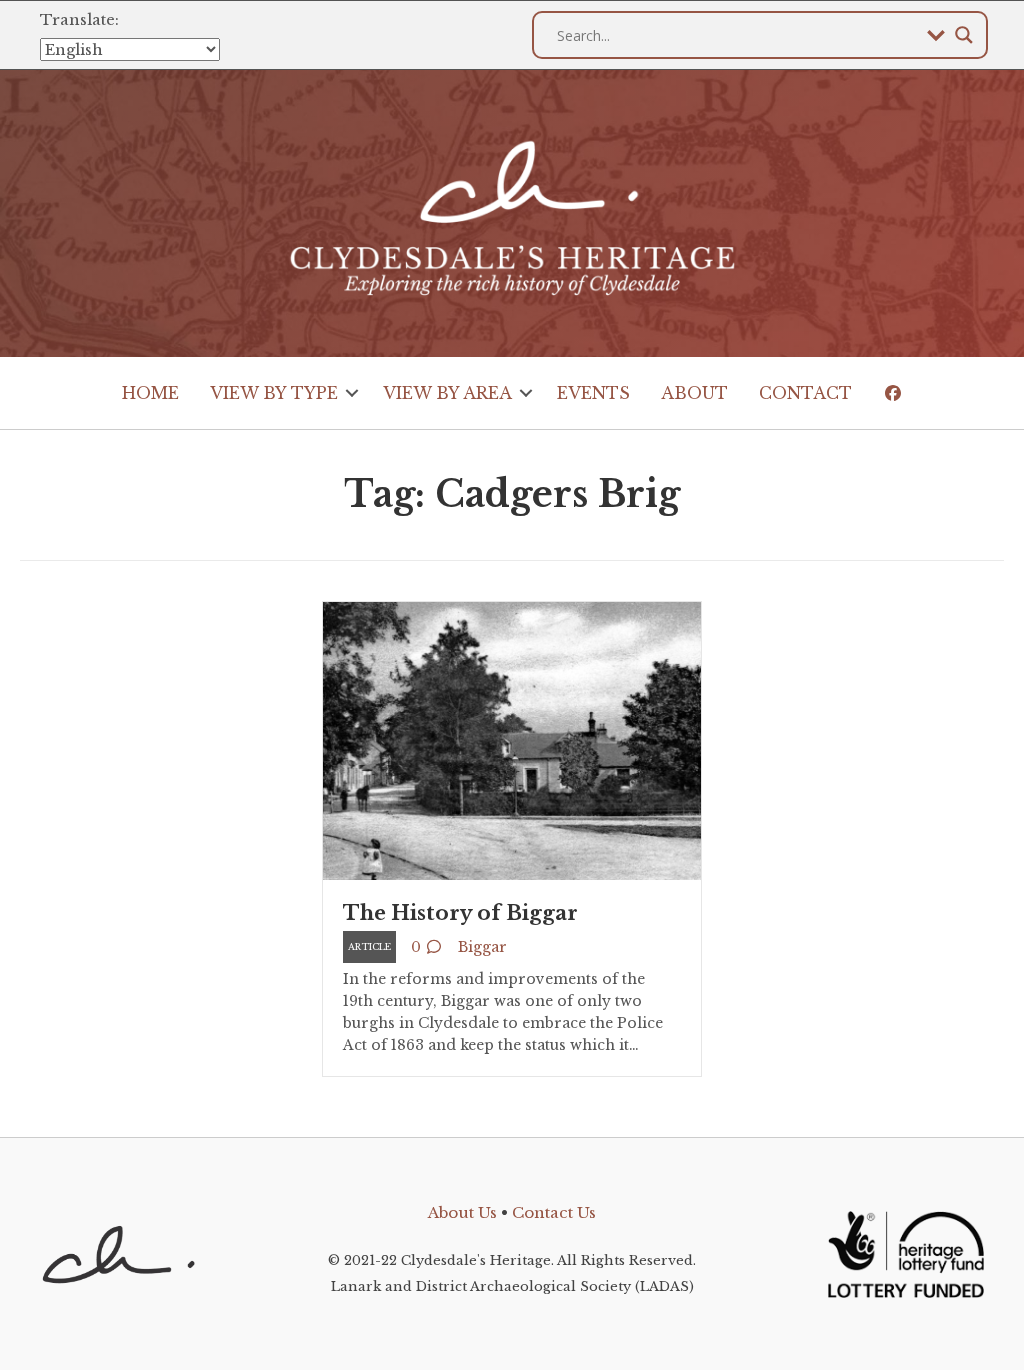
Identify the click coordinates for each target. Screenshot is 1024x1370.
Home (150, 393)
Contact (805, 393)
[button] (352, 393)
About (694, 393)
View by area (447, 393)
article (369, 946)
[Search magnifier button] (964, 35)
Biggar (482, 947)
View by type (274, 393)
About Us (462, 1212)
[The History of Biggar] (512, 739)
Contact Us (554, 1212)
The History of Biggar (460, 913)
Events (593, 393)
